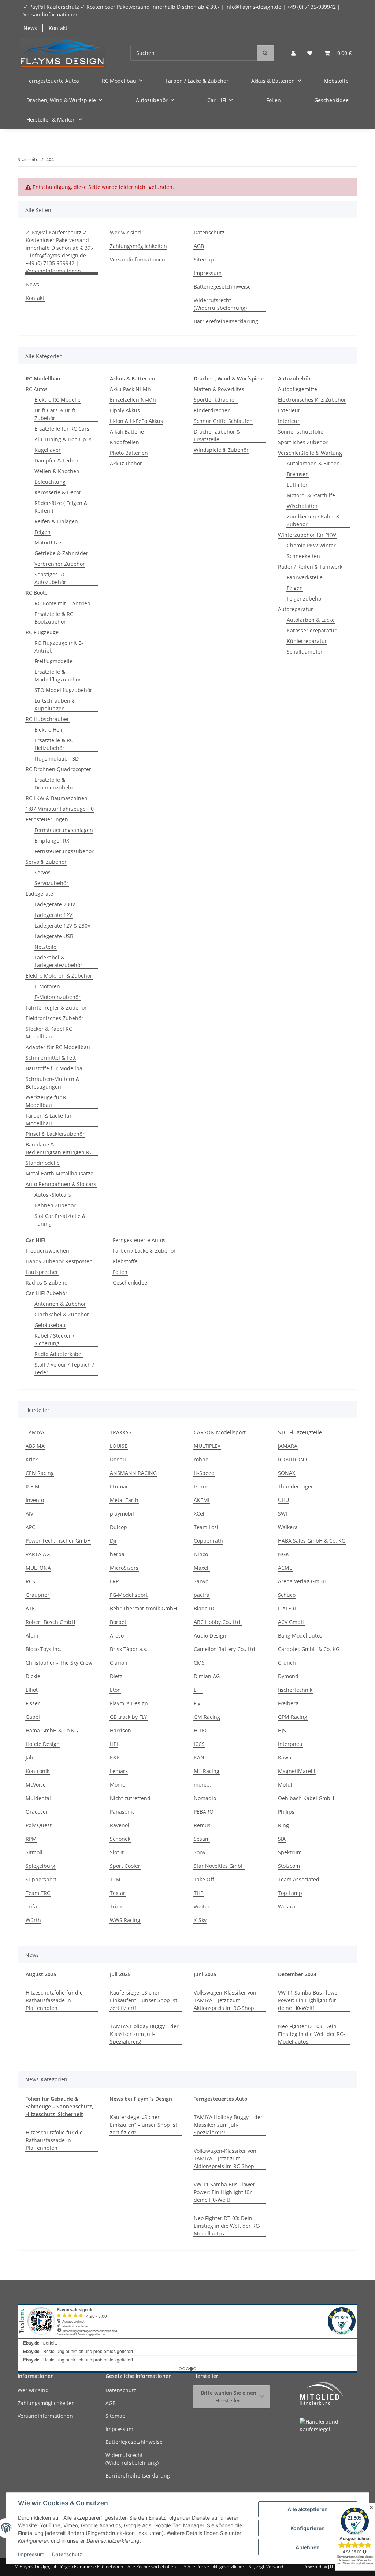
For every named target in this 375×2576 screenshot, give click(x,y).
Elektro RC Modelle (57, 400)
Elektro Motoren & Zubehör (59, 976)
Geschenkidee (130, 1283)
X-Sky (200, 1920)
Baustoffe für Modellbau (56, 1068)
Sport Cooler (125, 1866)
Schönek (120, 1839)
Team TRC (38, 1893)
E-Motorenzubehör (57, 997)
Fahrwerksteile (305, 577)
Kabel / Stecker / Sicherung (54, 1339)
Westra (287, 1906)
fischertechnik (295, 1690)
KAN (199, 1757)
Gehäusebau (50, 1325)
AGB (199, 246)
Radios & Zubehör (48, 1283)
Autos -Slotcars (53, 1195)
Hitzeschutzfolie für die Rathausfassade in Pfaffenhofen (54, 2000)
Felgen (42, 532)
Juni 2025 (205, 1974)
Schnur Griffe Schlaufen (223, 421)
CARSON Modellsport (220, 1432)
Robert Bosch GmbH (50, 1622)
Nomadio (205, 1798)
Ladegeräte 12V (53, 915)
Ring (283, 1825)
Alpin (32, 1635)
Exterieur (289, 410)
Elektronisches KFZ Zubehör (312, 400)
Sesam (202, 1839)
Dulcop (118, 1527)
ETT (198, 1690)
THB (199, 1893)
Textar (118, 1893)
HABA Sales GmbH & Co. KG (312, 1541)
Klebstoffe (125, 1261)
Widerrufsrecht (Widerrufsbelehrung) (220, 304)
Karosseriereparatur (312, 630)
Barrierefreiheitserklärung (226, 321)
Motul (285, 1785)
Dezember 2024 (297, 1974)
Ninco (201, 1554)
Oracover (37, 1812)
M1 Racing (207, 1771)
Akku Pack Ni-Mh (130, 389)
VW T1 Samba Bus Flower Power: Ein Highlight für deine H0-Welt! (309, 2000)
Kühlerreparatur (307, 641)
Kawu (285, 1757)
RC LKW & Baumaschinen (57, 798)
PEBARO (204, 1812)
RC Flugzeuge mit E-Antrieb (59, 647)
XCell (200, 1514)
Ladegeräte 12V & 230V (62, 925)
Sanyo (201, 1581)
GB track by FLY (129, 1717)
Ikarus (201, 1486)
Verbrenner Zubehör (60, 564)
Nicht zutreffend (130, 1798)
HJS (282, 1730)
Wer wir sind (125, 232)
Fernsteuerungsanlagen (64, 830)
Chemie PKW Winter (311, 545)
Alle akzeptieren (308, 2509)
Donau (118, 1459)
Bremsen (298, 474)
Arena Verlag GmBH (302, 1581)
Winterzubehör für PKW (307, 535)
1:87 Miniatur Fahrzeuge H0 (60, 809)
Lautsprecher (42, 1272)
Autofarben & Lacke (311, 620)
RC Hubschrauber (47, 719)
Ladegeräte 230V (55, 904)
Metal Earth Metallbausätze (60, 1173)
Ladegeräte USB (54, 936)
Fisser (33, 1703)
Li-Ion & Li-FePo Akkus (136, 421)
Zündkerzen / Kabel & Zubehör (313, 520)
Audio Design (210, 1635)
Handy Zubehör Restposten (59, 1261)
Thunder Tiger (296, 1486)
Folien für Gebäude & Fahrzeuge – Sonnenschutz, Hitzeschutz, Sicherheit (59, 2106)
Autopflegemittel (298, 389)
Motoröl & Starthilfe (311, 495)
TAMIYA (35, 1432)
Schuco (287, 1595)
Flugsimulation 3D (57, 759)
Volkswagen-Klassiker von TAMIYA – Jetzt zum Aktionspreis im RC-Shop (225, 2000)
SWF (283, 1514)
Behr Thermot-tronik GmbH (143, 1608)
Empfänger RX (52, 841)
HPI (114, 1744)
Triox (116, 1906)
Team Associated (299, 1879)
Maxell (202, 1568)
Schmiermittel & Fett (51, 1058)
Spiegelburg (40, 1866)
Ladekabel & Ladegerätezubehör (58, 961)
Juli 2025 (120, 1974)
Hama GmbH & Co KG (52, 1730)
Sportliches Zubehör (303, 442)
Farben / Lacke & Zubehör (144, 1251)
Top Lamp (290, 1893)
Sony (200, 1852)
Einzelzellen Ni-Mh (133, 400)
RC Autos (37, 389)
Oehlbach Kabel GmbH (306, 1798)
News (30, 28)
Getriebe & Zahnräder (61, 553)
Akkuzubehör (126, 463)
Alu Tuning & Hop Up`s (63, 439)
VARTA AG (38, 1554)
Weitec (202, 1906)
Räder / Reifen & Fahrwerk (310, 567)
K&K (115, 1757)
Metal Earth (124, 1500)
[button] (293, 53)
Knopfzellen (125, 442)
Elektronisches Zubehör (55, 1018)
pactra (202, 1595)
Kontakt (58, 28)
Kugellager (48, 450)
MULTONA (38, 1568)
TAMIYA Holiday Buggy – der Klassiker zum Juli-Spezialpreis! (144, 2034)
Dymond (288, 1676)
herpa (117, 1554)
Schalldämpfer (305, 652)
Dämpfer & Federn (57, 460)
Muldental (38, 1798)
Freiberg (288, 1703)
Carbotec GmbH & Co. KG (309, 1649)
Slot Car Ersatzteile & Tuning (60, 1220)
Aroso (117, 1635)
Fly (197, 1703)
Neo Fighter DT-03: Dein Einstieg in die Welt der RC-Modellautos (311, 2034)
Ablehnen (308, 2547)
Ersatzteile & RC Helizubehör (54, 744)
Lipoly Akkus (125, 410)
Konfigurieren (308, 2528)
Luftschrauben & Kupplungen (55, 705)
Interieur (289, 421)
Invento (35, 1500)
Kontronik (38, 1771)
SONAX (287, 1473)
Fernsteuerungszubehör (64, 851)
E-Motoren (47, 986)
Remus (202, 1825)
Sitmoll (34, 1852)
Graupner (38, 1595)
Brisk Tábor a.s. (129, 1649)
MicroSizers (124, 1568)
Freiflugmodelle (53, 661)
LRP (114, 1581)
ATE (30, 1608)
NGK (283, 1554)
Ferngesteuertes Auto (220, 2099)
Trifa (31, 1906)
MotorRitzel (49, 542)
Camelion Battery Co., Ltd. (225, 1649)
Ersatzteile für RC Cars (62, 429)
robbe (201, 1459)
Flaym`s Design (129, 1703)
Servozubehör (51, 883)
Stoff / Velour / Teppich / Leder (64, 1368)
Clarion (119, 1663)
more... (202, 1785)
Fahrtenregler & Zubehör (56, 1008)
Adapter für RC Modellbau (58, 1047)
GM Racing (207, 1717)
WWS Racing (125, 1920)
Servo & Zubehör (46, 862)
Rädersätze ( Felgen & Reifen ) (61, 507)
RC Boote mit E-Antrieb (62, 603)
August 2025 (41, 1974)
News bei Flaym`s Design (141, 2099)
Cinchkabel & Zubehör (62, 1314)
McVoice (36, 1785)
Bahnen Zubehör (55, 1205)
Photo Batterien (129, 453)
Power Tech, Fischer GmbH (58, 1541)
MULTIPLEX (207, 1446)
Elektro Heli (48, 730)
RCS (30, 1581)
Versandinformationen (138, 259)
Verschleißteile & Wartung (310, 453)
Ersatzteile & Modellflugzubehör (58, 676)
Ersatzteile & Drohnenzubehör (55, 784)
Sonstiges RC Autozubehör (50, 578)
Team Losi (206, 1527)
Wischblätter (302, 506)
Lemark (119, 1771)
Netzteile (45, 947)
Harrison (120, 1730)
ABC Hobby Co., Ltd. (218, 1622)
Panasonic (122, 1812)
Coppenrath (208, 1541)
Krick (32, 1459)
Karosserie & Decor (58, 492)
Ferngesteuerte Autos (139, 1240)
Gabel (33, 1717)
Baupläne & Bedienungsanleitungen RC (59, 1148)
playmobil (122, 1514)
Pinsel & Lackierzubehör (55, 1134)
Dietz (116, 1676)
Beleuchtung (50, 482)
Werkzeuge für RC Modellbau (48, 1101)
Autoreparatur (296, 609)
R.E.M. (33, 1486)
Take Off (204, 1879)
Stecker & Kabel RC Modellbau (49, 1033)
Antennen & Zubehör (60, 1304)
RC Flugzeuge (42, 632)
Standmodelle (43, 1163)
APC (30, 1527)
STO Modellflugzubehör (63, 690)
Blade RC (205, 1608)
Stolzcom (289, 1866)
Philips (286, 1812)
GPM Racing (293, 1717)
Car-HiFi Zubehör (47, 1293)
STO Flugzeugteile (300, 1432)
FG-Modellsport (129, 1595)
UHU (283, 1500)
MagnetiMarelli (297, 1771)
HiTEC (201, 1730)
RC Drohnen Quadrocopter (58, 769)
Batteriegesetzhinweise (222, 287)
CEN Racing (40, 1473)
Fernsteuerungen (47, 819)
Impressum (31, 2554)
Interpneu (290, 1744)
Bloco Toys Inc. (44, 1649)
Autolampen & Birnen (313, 463)
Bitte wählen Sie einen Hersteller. (229, 2397)
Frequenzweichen (47, 1251)
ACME (285, 1568)
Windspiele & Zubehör (221, 450)
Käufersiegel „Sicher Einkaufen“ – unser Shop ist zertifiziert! (144, 2000)
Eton (115, 1690)
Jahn (31, 1757)
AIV (29, 1514)
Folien (120, 1272)
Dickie (33, 1676)
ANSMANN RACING (133, 1473)
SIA (282, 1839)
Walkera (288, 1527)
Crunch (287, 1663)
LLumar (119, 1486)
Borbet (118, 1622)
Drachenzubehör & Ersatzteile (217, 435)
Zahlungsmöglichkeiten (138, 246)
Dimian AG (207, 1676)
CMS (199, 1663)
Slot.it (117, 1852)
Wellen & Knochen (57, 471)
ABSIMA (35, 1446)
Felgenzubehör (305, 599)
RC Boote (37, 593)
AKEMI (202, 1500)
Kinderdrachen (212, 410)
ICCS (199, 1744)
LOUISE (119, 1446)
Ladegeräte (39, 894)
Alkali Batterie (127, 432)
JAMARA (288, 1446)
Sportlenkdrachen (216, 400)
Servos (42, 872)
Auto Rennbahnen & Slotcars (61, 1184)
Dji (113, 1541)
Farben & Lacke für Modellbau (49, 1119)
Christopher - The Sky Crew (59, 1663)
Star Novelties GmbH (219, 1866)
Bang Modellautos (300, 1635)
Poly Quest (39, 1825)
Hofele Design (43, 1744)
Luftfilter (297, 485)
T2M (115, 1879)
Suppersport (41, 1879)
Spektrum (290, 1852)
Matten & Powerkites (219, 389)
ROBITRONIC (294, 1459)
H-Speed (204, 1473)
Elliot (32, 1690)
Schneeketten (303, 556)
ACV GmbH (291, 1622)
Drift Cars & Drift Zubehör (55, 414)
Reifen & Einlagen (56, 521)
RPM (31, 1839)
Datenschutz (67, 2554)
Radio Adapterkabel (59, 1354)
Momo (118, 1785)
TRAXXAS (121, 1432)
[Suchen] (265, 53)
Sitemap (204, 259)
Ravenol (120, 1825)
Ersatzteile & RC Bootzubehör (54, 618)
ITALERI (287, 1608)
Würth (33, 1920)
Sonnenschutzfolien (302, 432)
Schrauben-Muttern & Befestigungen (53, 1083)
